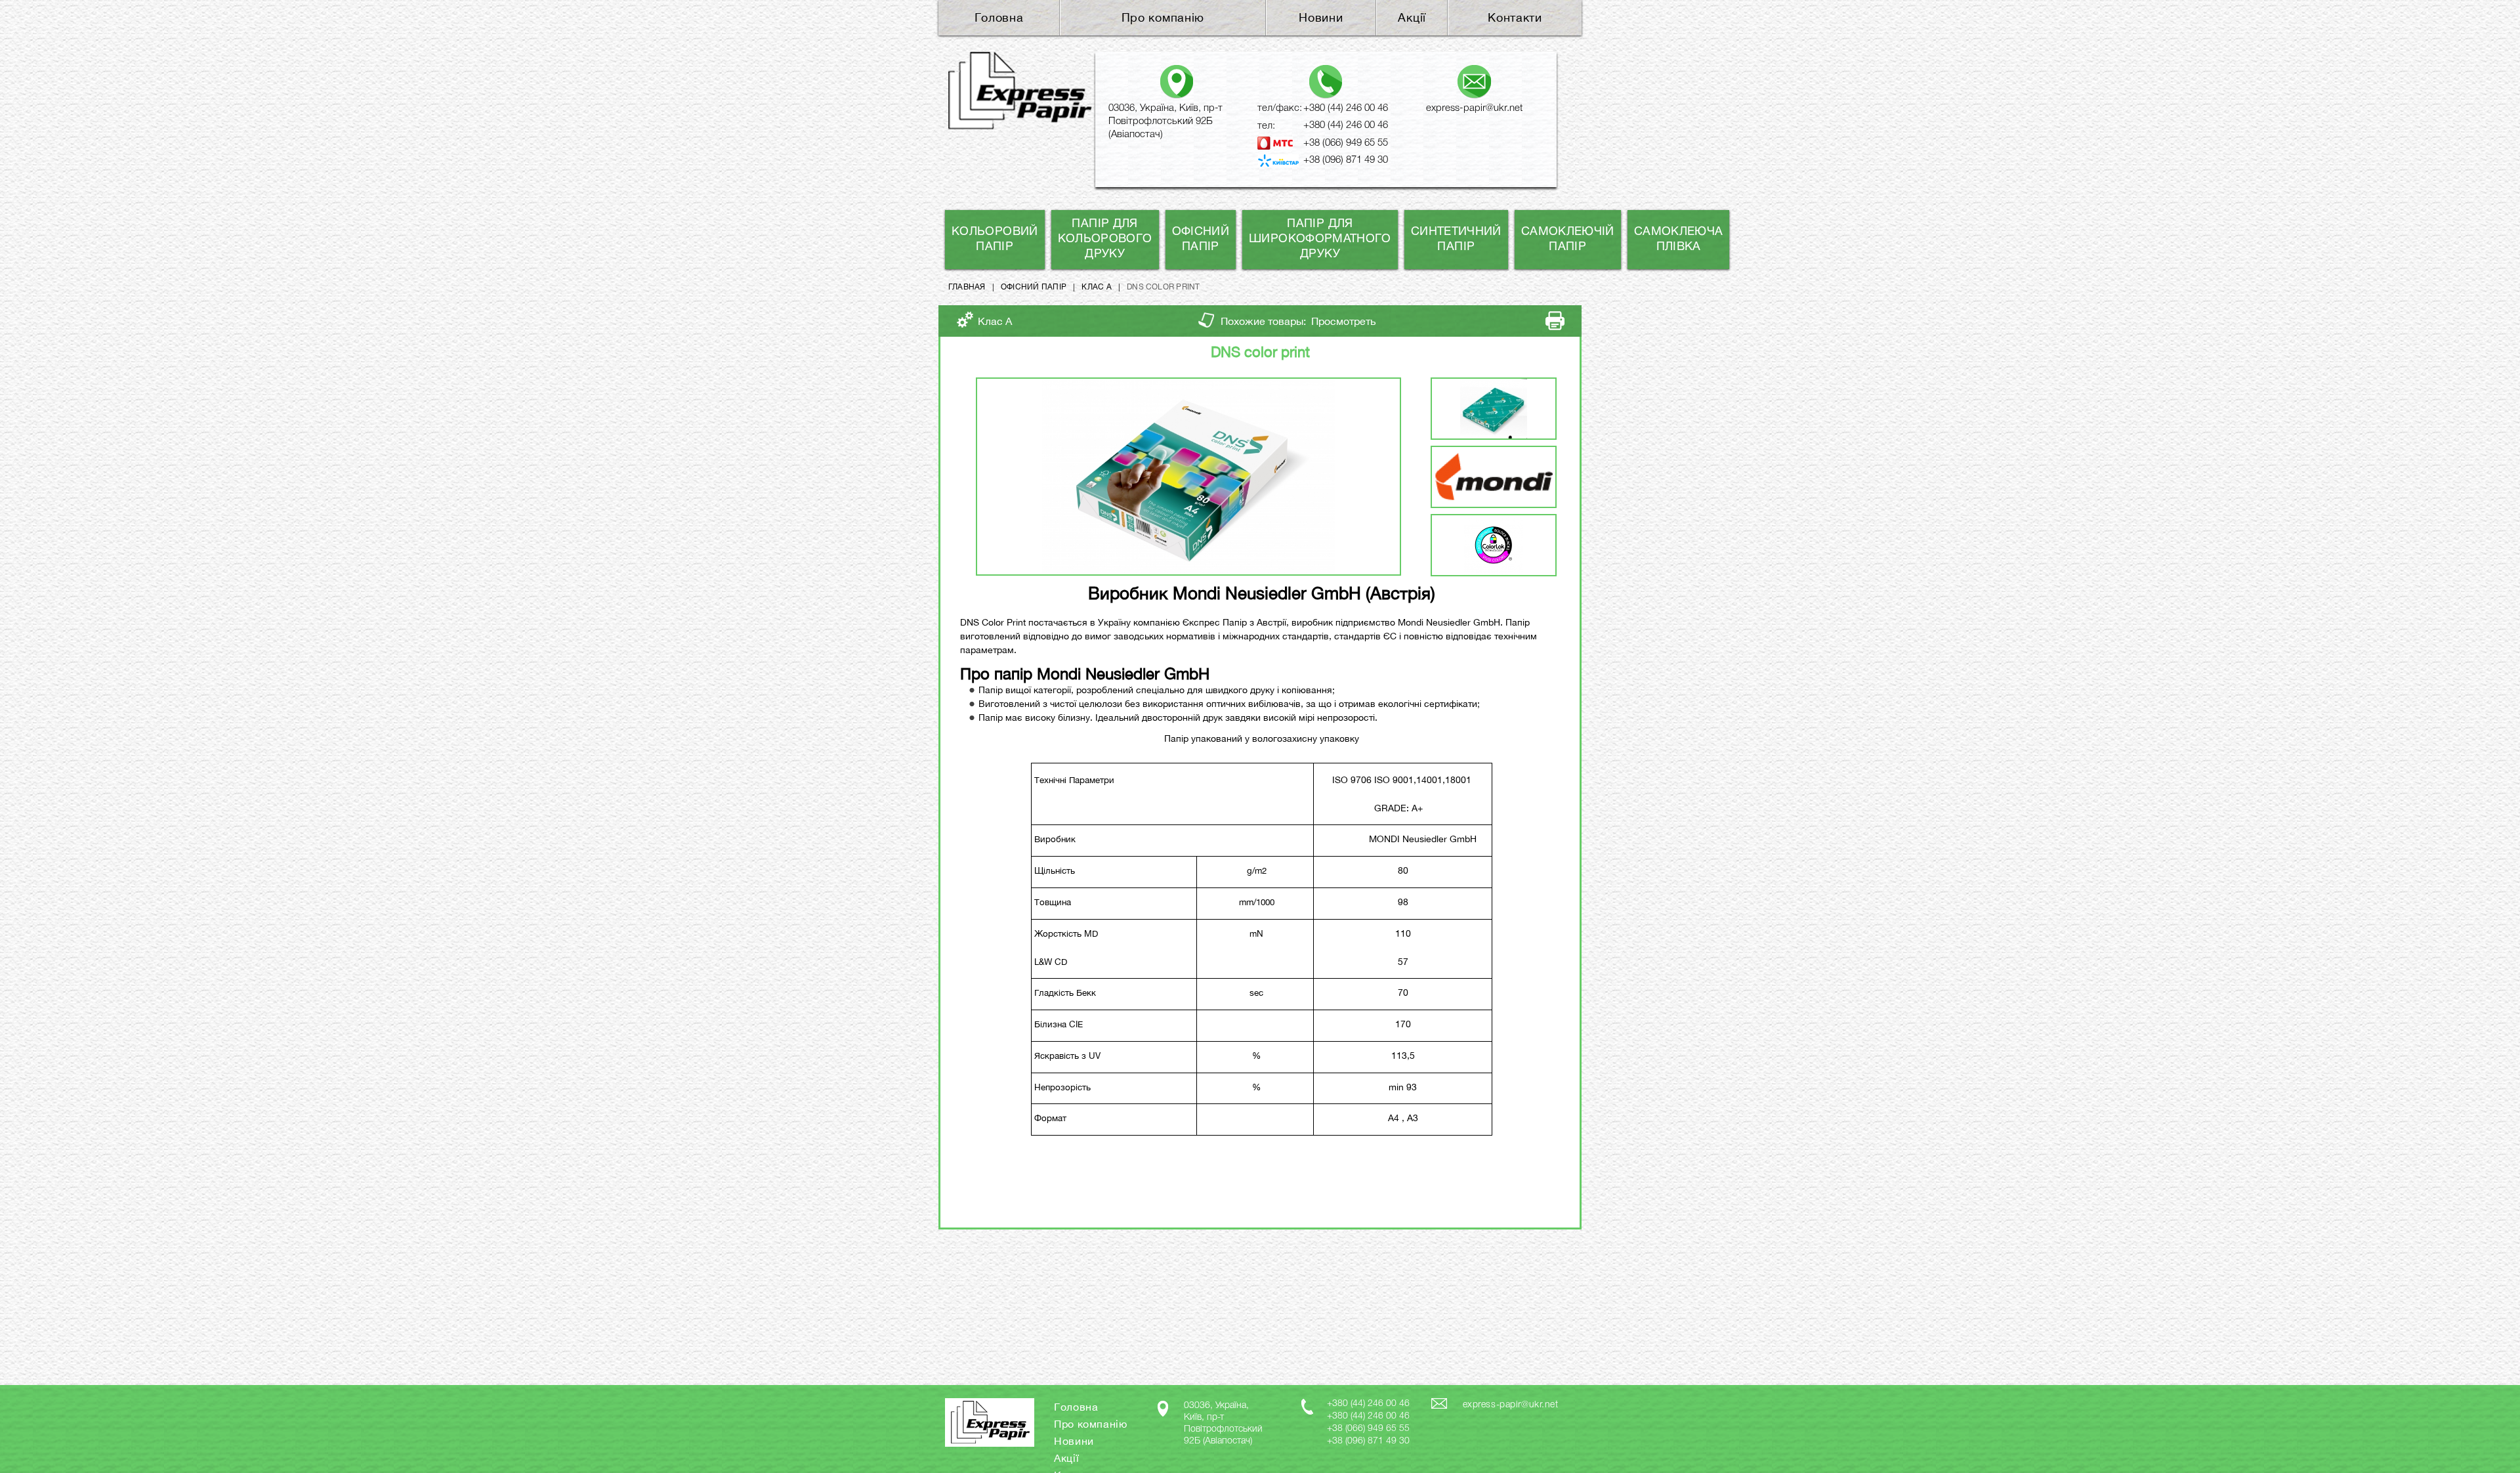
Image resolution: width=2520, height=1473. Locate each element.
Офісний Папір (1201, 240)
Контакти (1515, 17)
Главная (967, 287)
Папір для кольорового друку (1105, 239)
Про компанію (1163, 17)
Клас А (1096, 287)
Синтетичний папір (1456, 240)
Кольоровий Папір (995, 240)
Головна (999, 17)
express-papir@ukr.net (1474, 108)
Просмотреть (1344, 321)
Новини (1321, 17)
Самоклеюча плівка (1679, 240)
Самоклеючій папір (1568, 240)
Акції (1412, 17)
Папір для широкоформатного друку (1320, 239)
